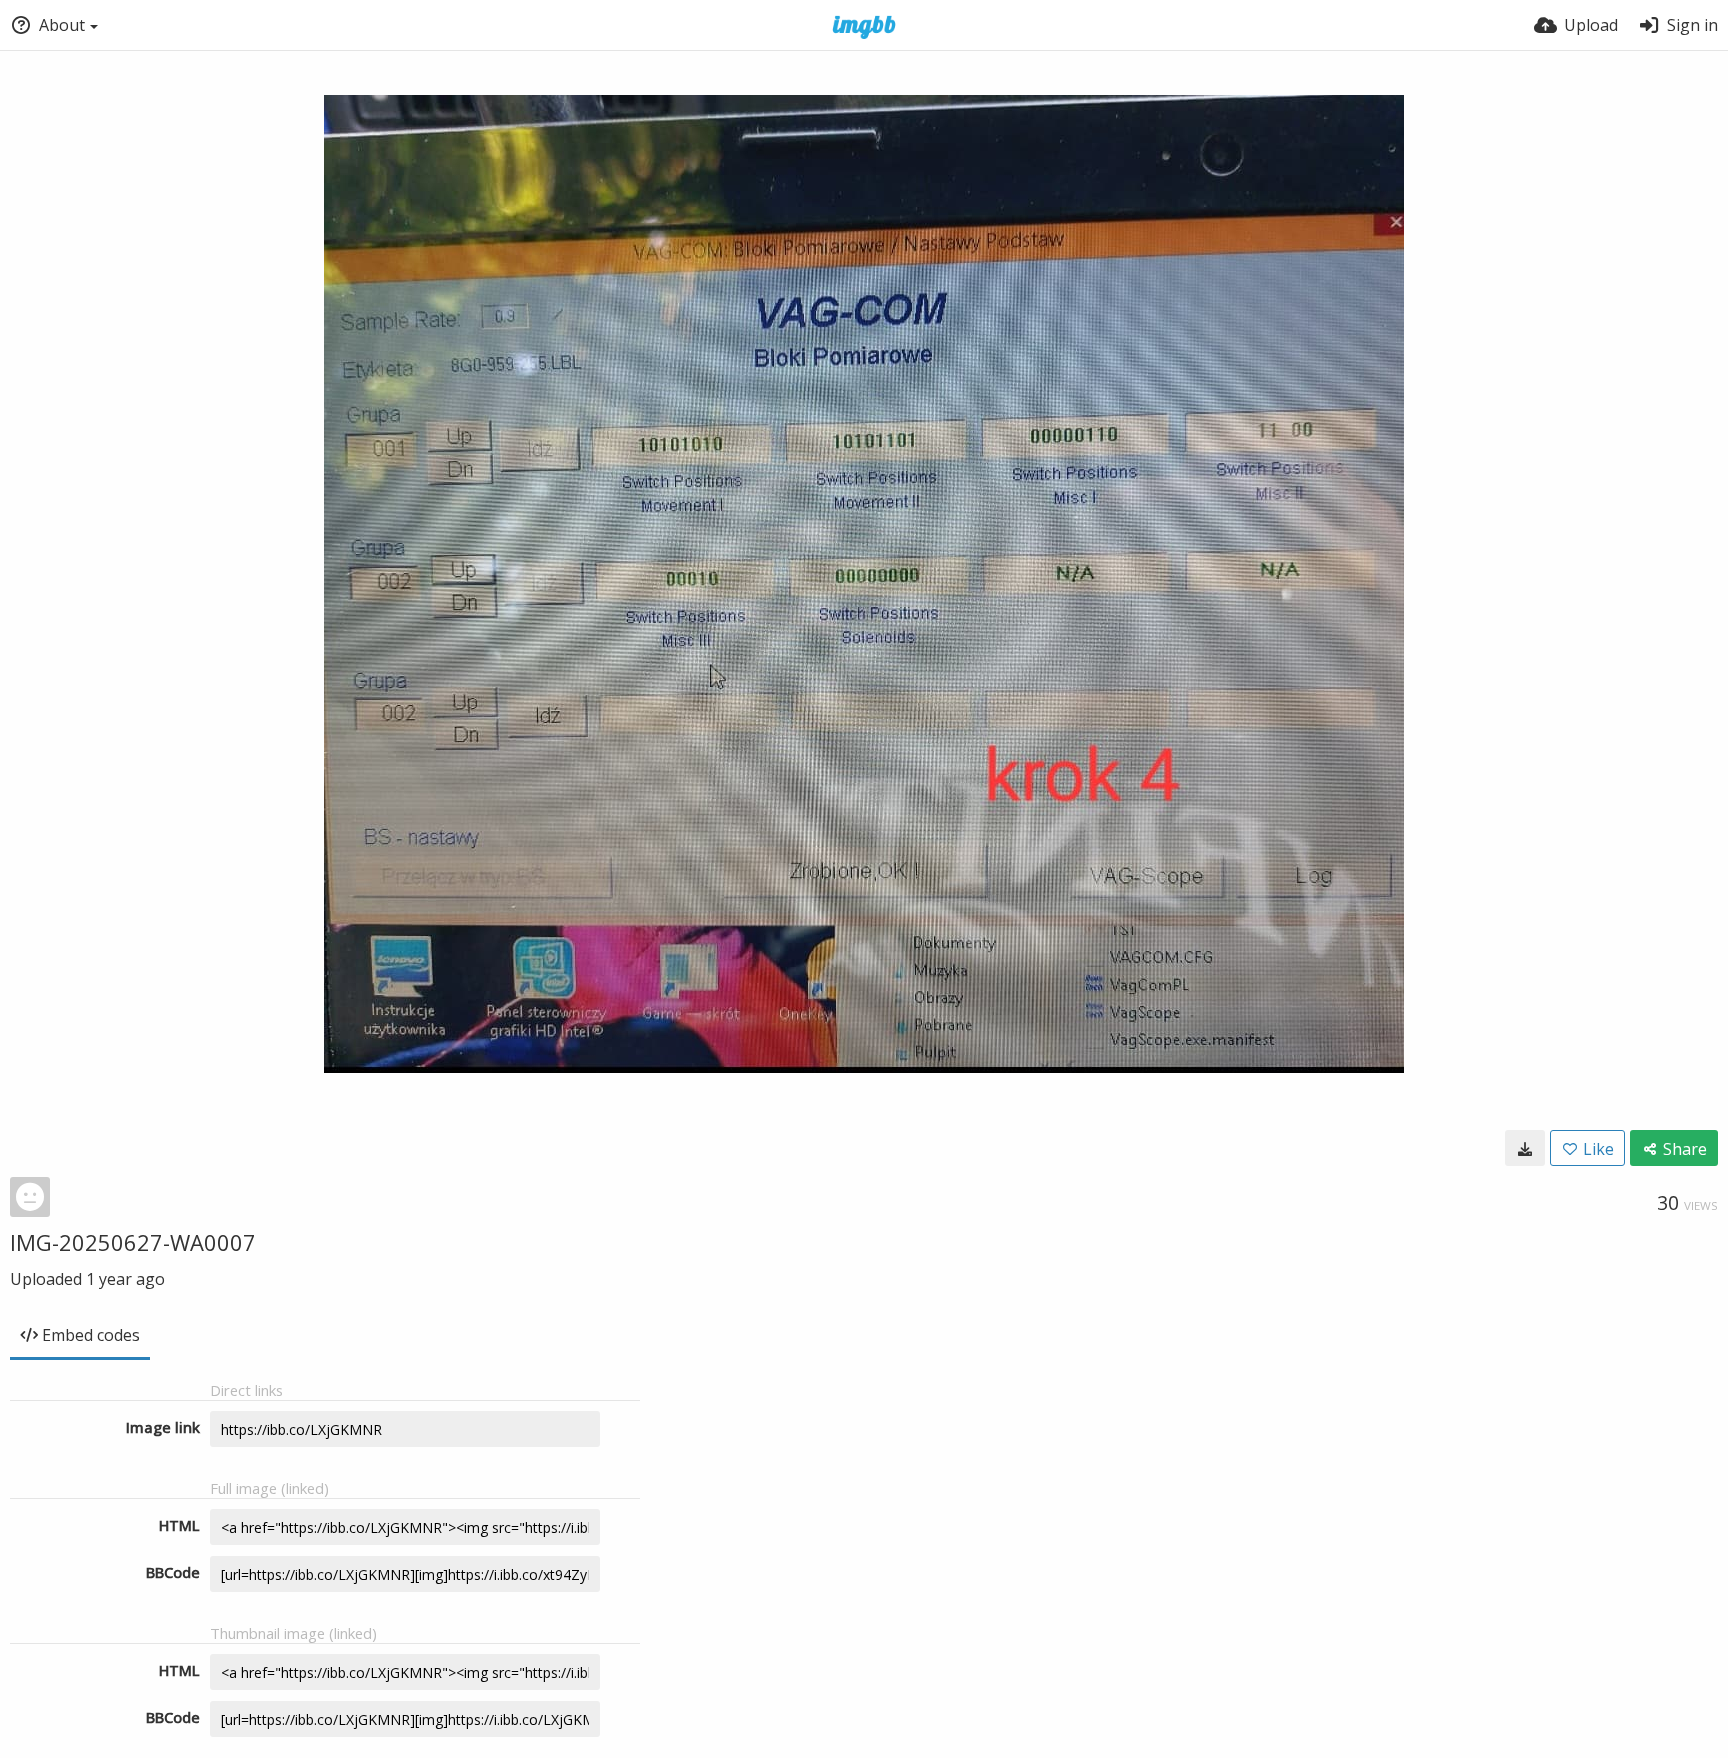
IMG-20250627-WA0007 (133, 1242)
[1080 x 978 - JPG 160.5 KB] (1525, 1148)
